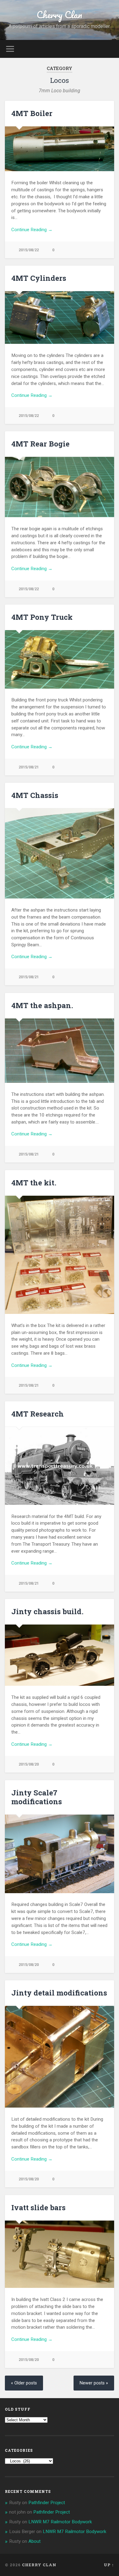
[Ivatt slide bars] (60, 2254)
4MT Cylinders (39, 278)
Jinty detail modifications (59, 1993)
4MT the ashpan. (42, 1005)
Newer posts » (94, 2383)
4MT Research (38, 1414)
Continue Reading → (32, 230)
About (34, 2541)
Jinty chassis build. (47, 1611)
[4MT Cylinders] (60, 318)
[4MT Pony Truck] (60, 659)
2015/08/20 (29, 1764)
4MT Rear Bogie (40, 444)
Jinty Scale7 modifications (37, 1797)
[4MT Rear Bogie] (60, 487)
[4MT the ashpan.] (60, 1051)
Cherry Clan (59, 15)
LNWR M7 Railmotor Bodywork (60, 2522)
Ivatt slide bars (38, 2207)
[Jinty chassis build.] (60, 1655)
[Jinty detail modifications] (60, 2057)
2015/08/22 (29, 250)
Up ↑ (109, 2565)
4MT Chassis (35, 795)
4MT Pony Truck (42, 617)
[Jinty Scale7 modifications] (60, 1854)
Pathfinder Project (47, 2503)
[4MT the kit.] (60, 1255)
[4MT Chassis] (60, 853)
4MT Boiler (32, 113)
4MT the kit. (34, 1183)
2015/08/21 (29, 767)
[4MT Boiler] (60, 149)
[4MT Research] (60, 1466)
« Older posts (24, 2383)
